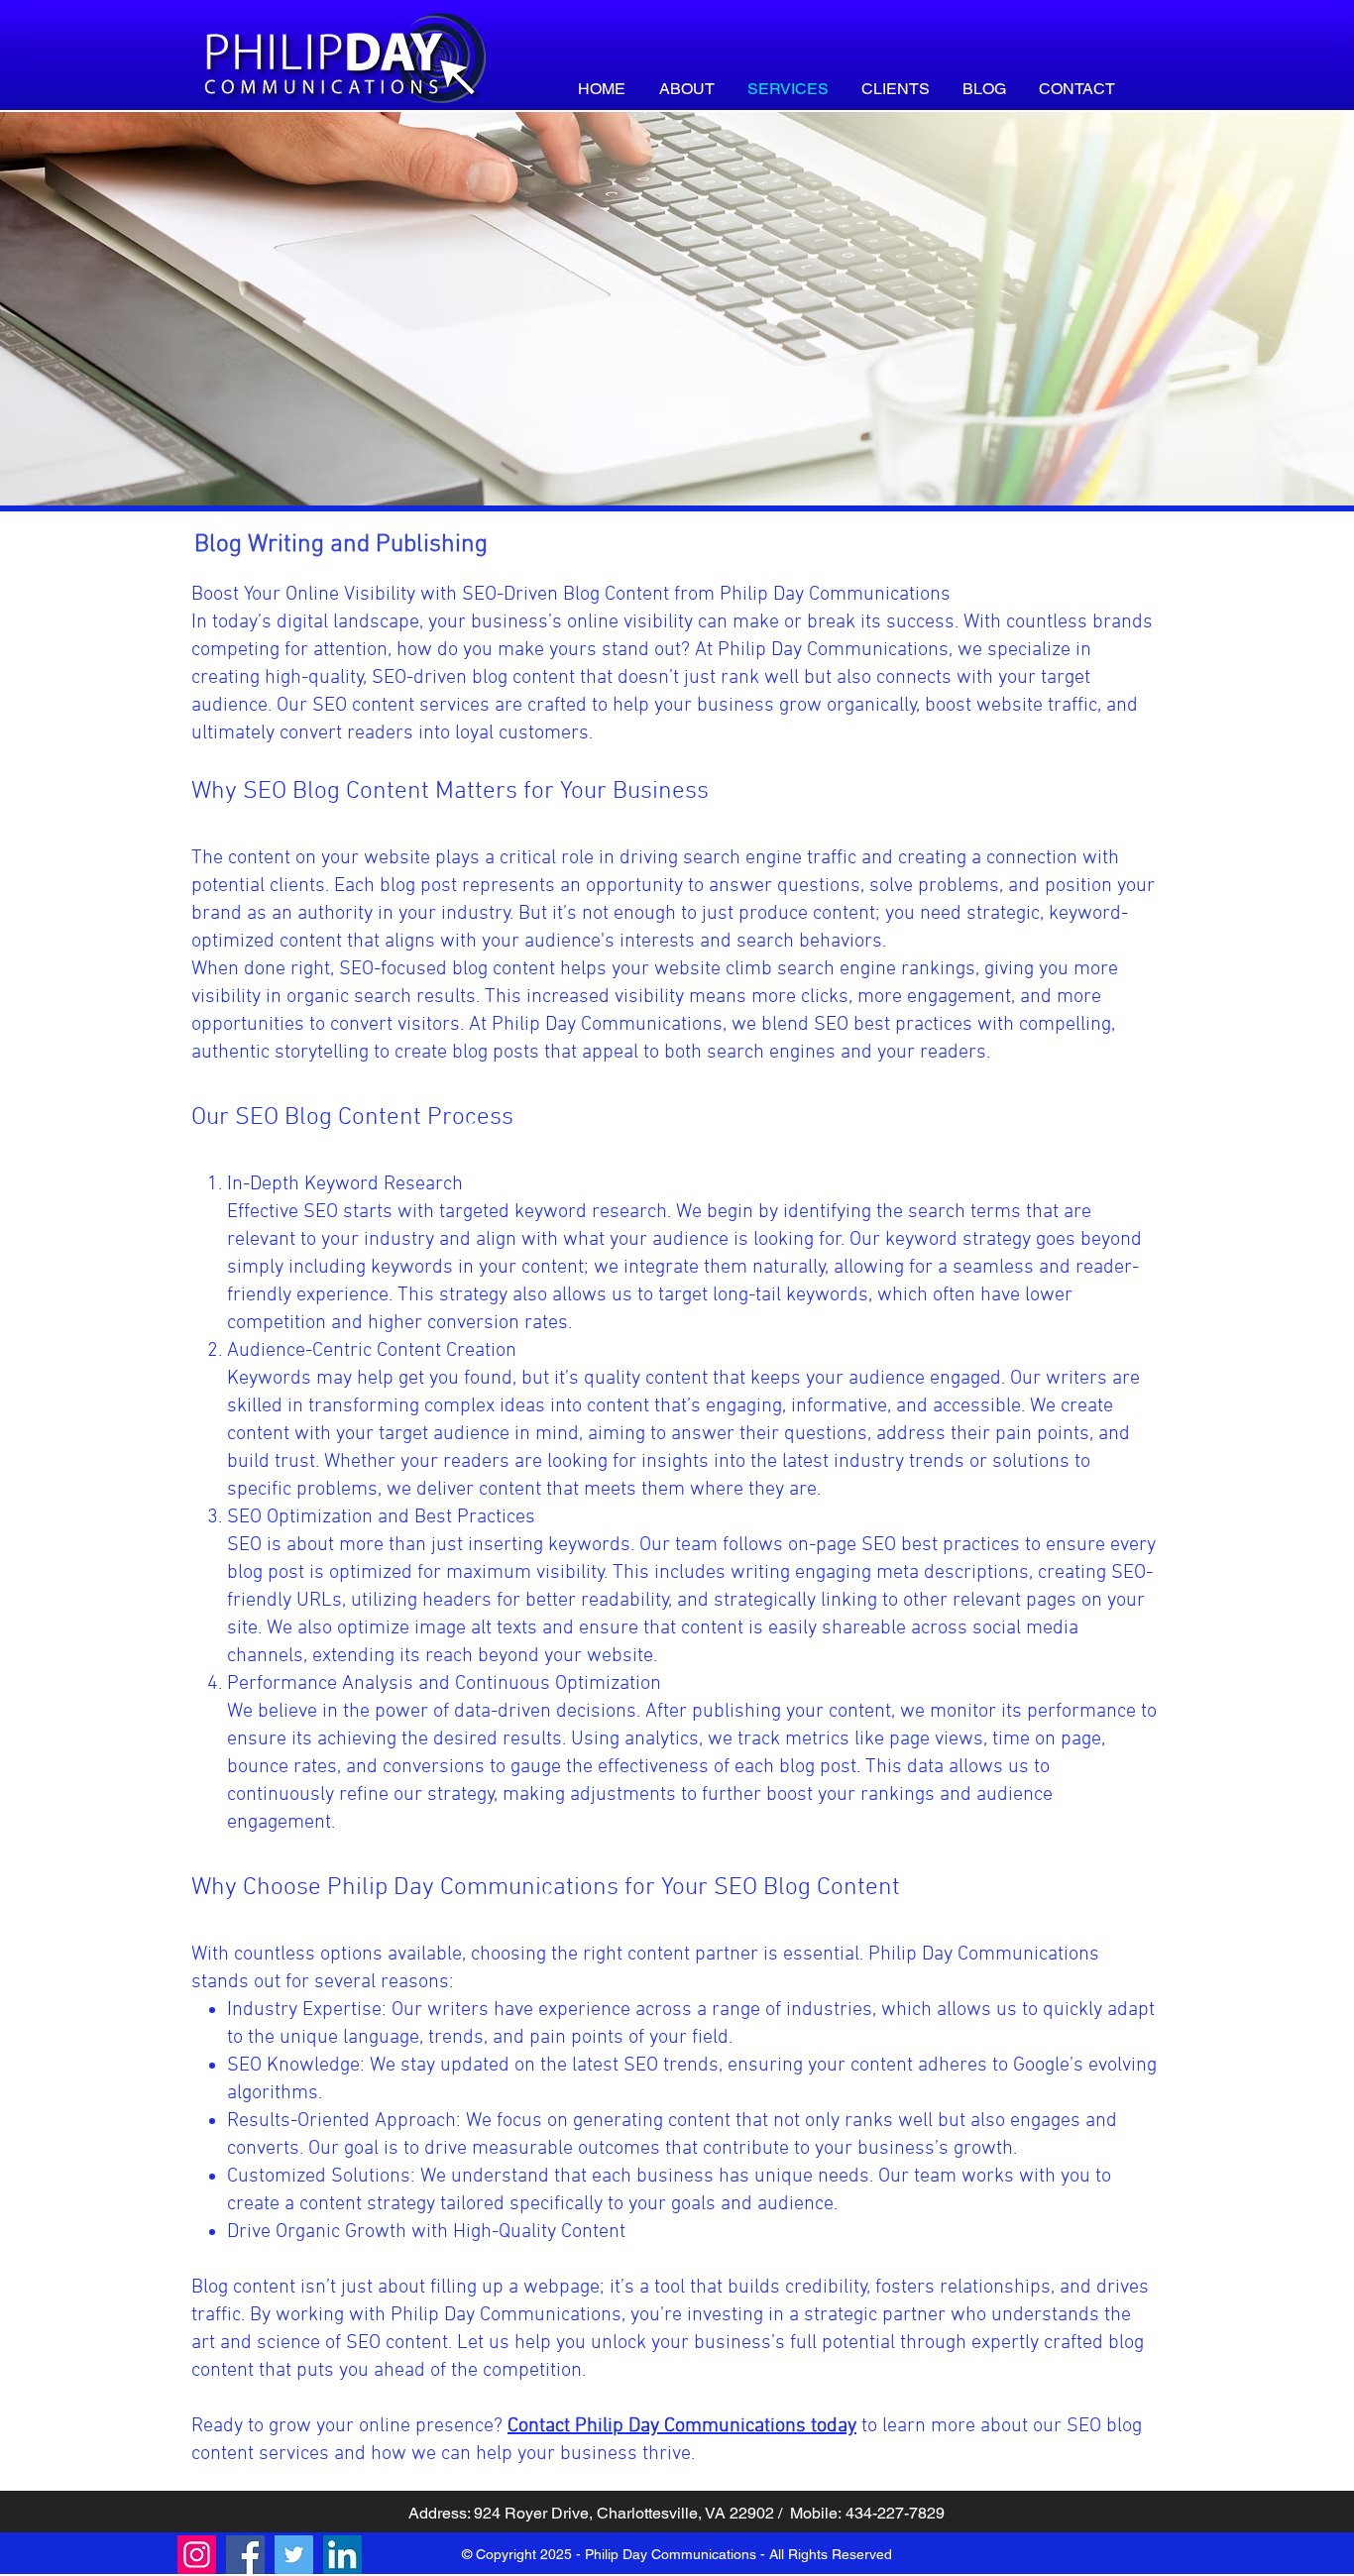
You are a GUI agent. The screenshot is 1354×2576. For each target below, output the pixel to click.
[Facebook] (245, 2555)
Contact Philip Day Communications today (682, 2426)
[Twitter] (294, 2555)
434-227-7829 (895, 2513)
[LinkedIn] (342, 2555)
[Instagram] (197, 2555)
